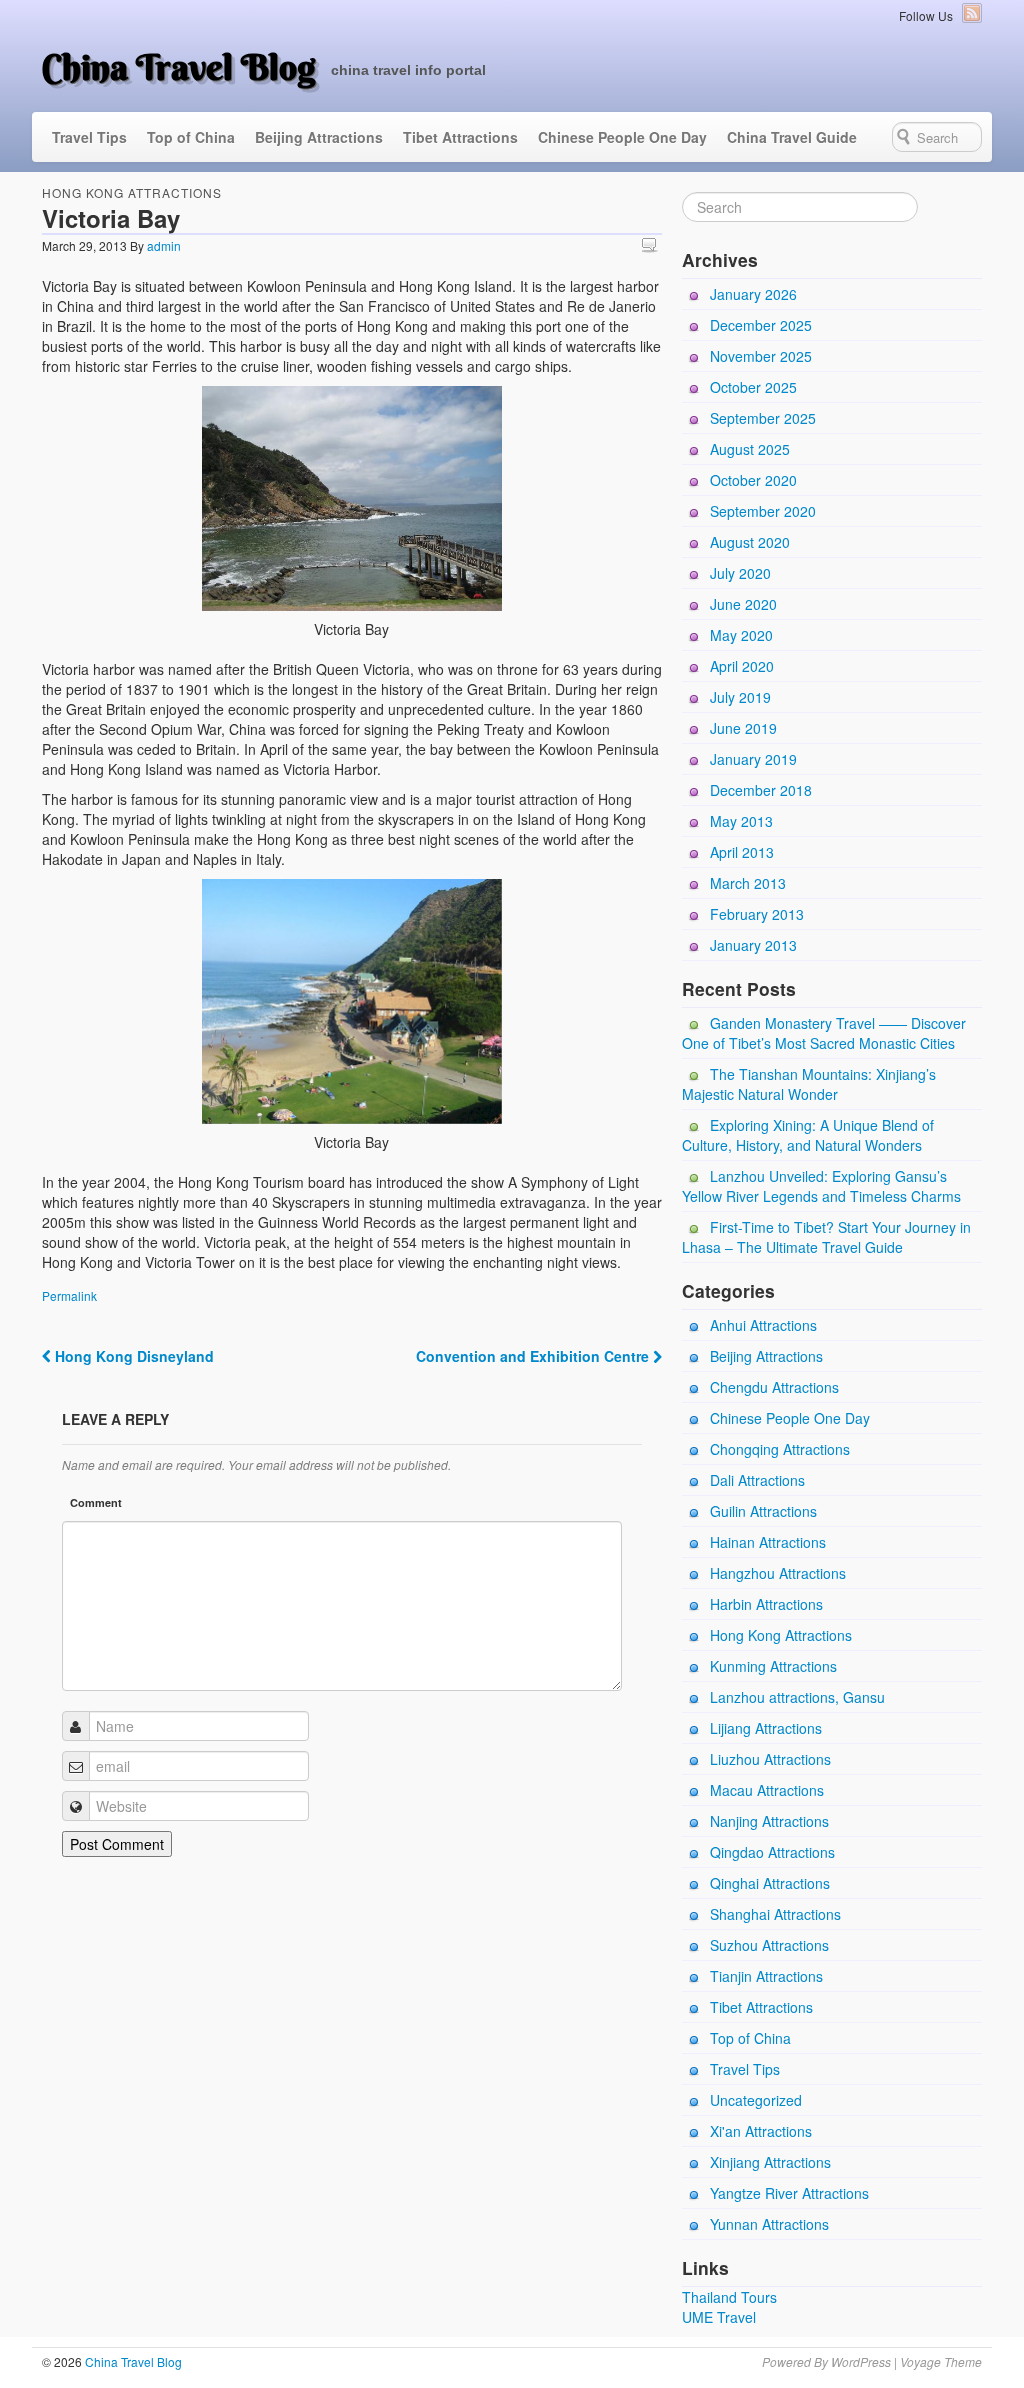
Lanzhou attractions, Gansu (797, 1697)
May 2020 (741, 635)
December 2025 (761, 325)
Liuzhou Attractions (770, 1759)
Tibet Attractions (460, 137)
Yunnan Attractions (769, 2224)
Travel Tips (89, 137)
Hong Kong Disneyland (132, 1356)
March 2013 (748, 883)
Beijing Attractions (319, 137)
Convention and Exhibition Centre (534, 1356)
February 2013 (757, 914)
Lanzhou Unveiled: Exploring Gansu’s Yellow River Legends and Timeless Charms (821, 1186)
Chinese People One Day (622, 137)
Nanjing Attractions (769, 1821)
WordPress (861, 2361)
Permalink (69, 1295)
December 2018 (761, 790)
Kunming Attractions (773, 1666)
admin (164, 245)
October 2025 (753, 387)
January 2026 (753, 294)
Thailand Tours (729, 2297)
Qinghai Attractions (770, 1883)
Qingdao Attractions (772, 1852)
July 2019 (740, 697)
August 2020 (750, 542)
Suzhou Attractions (769, 1945)
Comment (96, 1502)
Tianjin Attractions (766, 1976)
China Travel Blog (179, 67)
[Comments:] (652, 244)
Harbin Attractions (766, 1604)
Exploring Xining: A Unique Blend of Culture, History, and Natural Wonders (808, 1135)
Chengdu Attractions (774, 1387)
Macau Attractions (767, 1790)
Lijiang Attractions (766, 1728)
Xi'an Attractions (761, 2131)
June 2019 (743, 728)
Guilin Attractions (763, 1511)
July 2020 (740, 573)
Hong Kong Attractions (132, 192)
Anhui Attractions (763, 1325)
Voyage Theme (941, 2361)
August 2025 (750, 449)
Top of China (191, 137)
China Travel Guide (792, 137)
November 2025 (761, 356)
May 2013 (741, 821)
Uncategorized (756, 2100)
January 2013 (753, 945)
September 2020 (763, 511)
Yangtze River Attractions (789, 2193)
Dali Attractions (757, 1480)
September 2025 (763, 418)
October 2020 (753, 480)
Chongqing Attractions (780, 1449)
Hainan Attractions (768, 1542)
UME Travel (719, 2317)
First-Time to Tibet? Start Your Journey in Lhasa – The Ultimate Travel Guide (826, 1237)
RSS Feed (972, 13)
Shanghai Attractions (775, 1914)
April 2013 (742, 852)
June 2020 (743, 604)
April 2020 (742, 666)
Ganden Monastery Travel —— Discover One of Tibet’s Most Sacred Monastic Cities (824, 1033)
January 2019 (753, 759)
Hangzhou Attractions (778, 1573)
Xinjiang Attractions (770, 2162)
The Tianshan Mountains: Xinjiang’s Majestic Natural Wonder (809, 1084)
